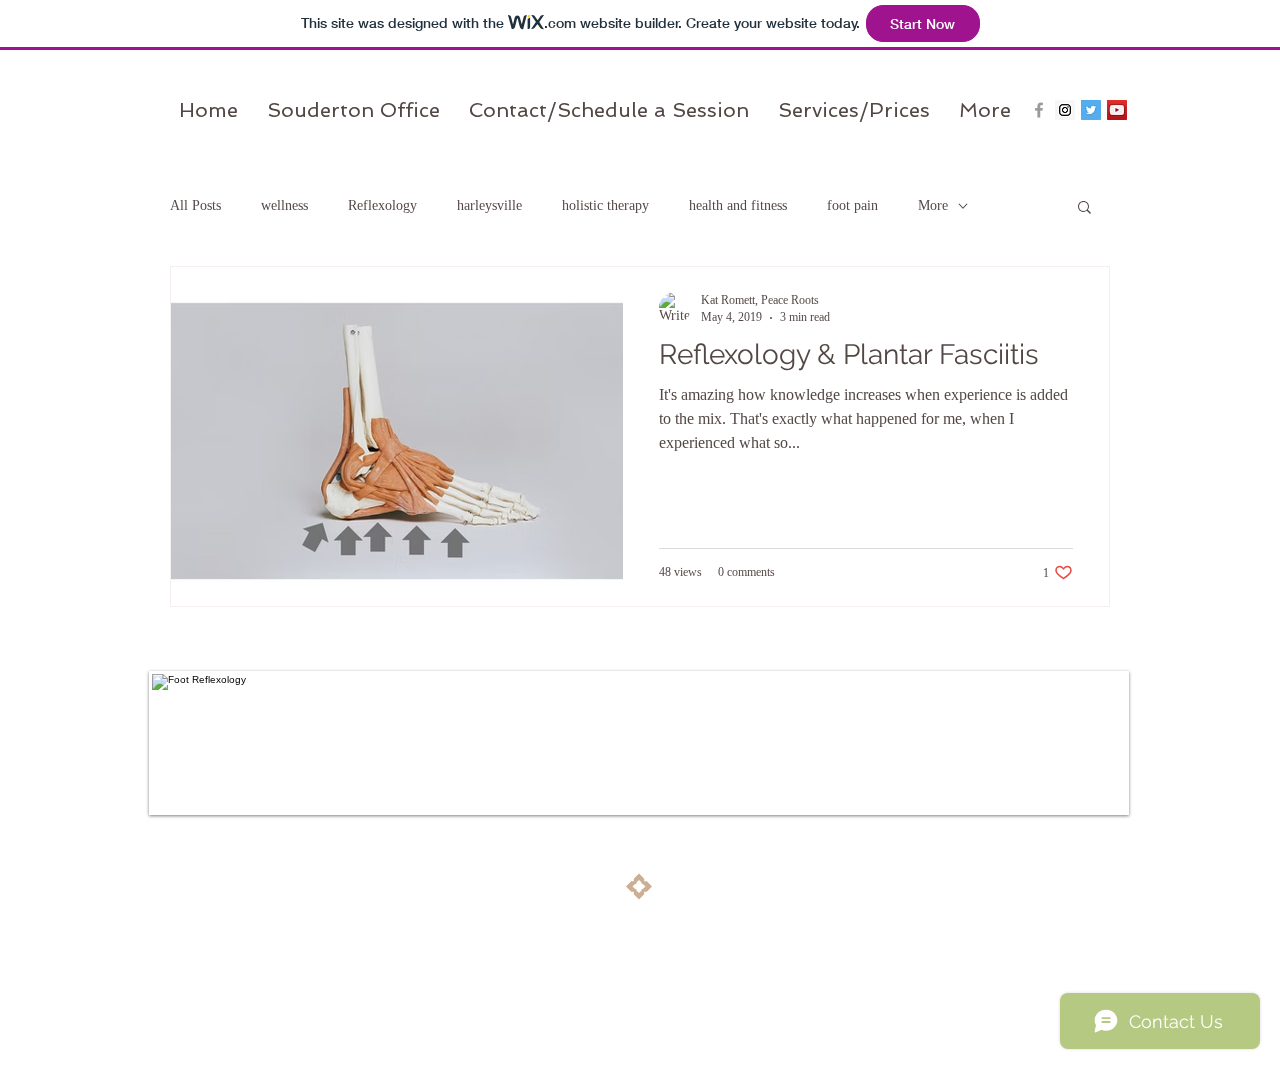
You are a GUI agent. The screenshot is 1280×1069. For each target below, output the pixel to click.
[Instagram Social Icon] (1065, 110)
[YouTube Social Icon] (1117, 110)
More (933, 205)
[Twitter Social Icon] (1091, 110)
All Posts (195, 205)
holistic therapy (605, 205)
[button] (1084, 208)
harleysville (489, 205)
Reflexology (382, 205)
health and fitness (738, 205)
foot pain (852, 205)
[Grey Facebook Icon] (1039, 110)
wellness (284, 205)
